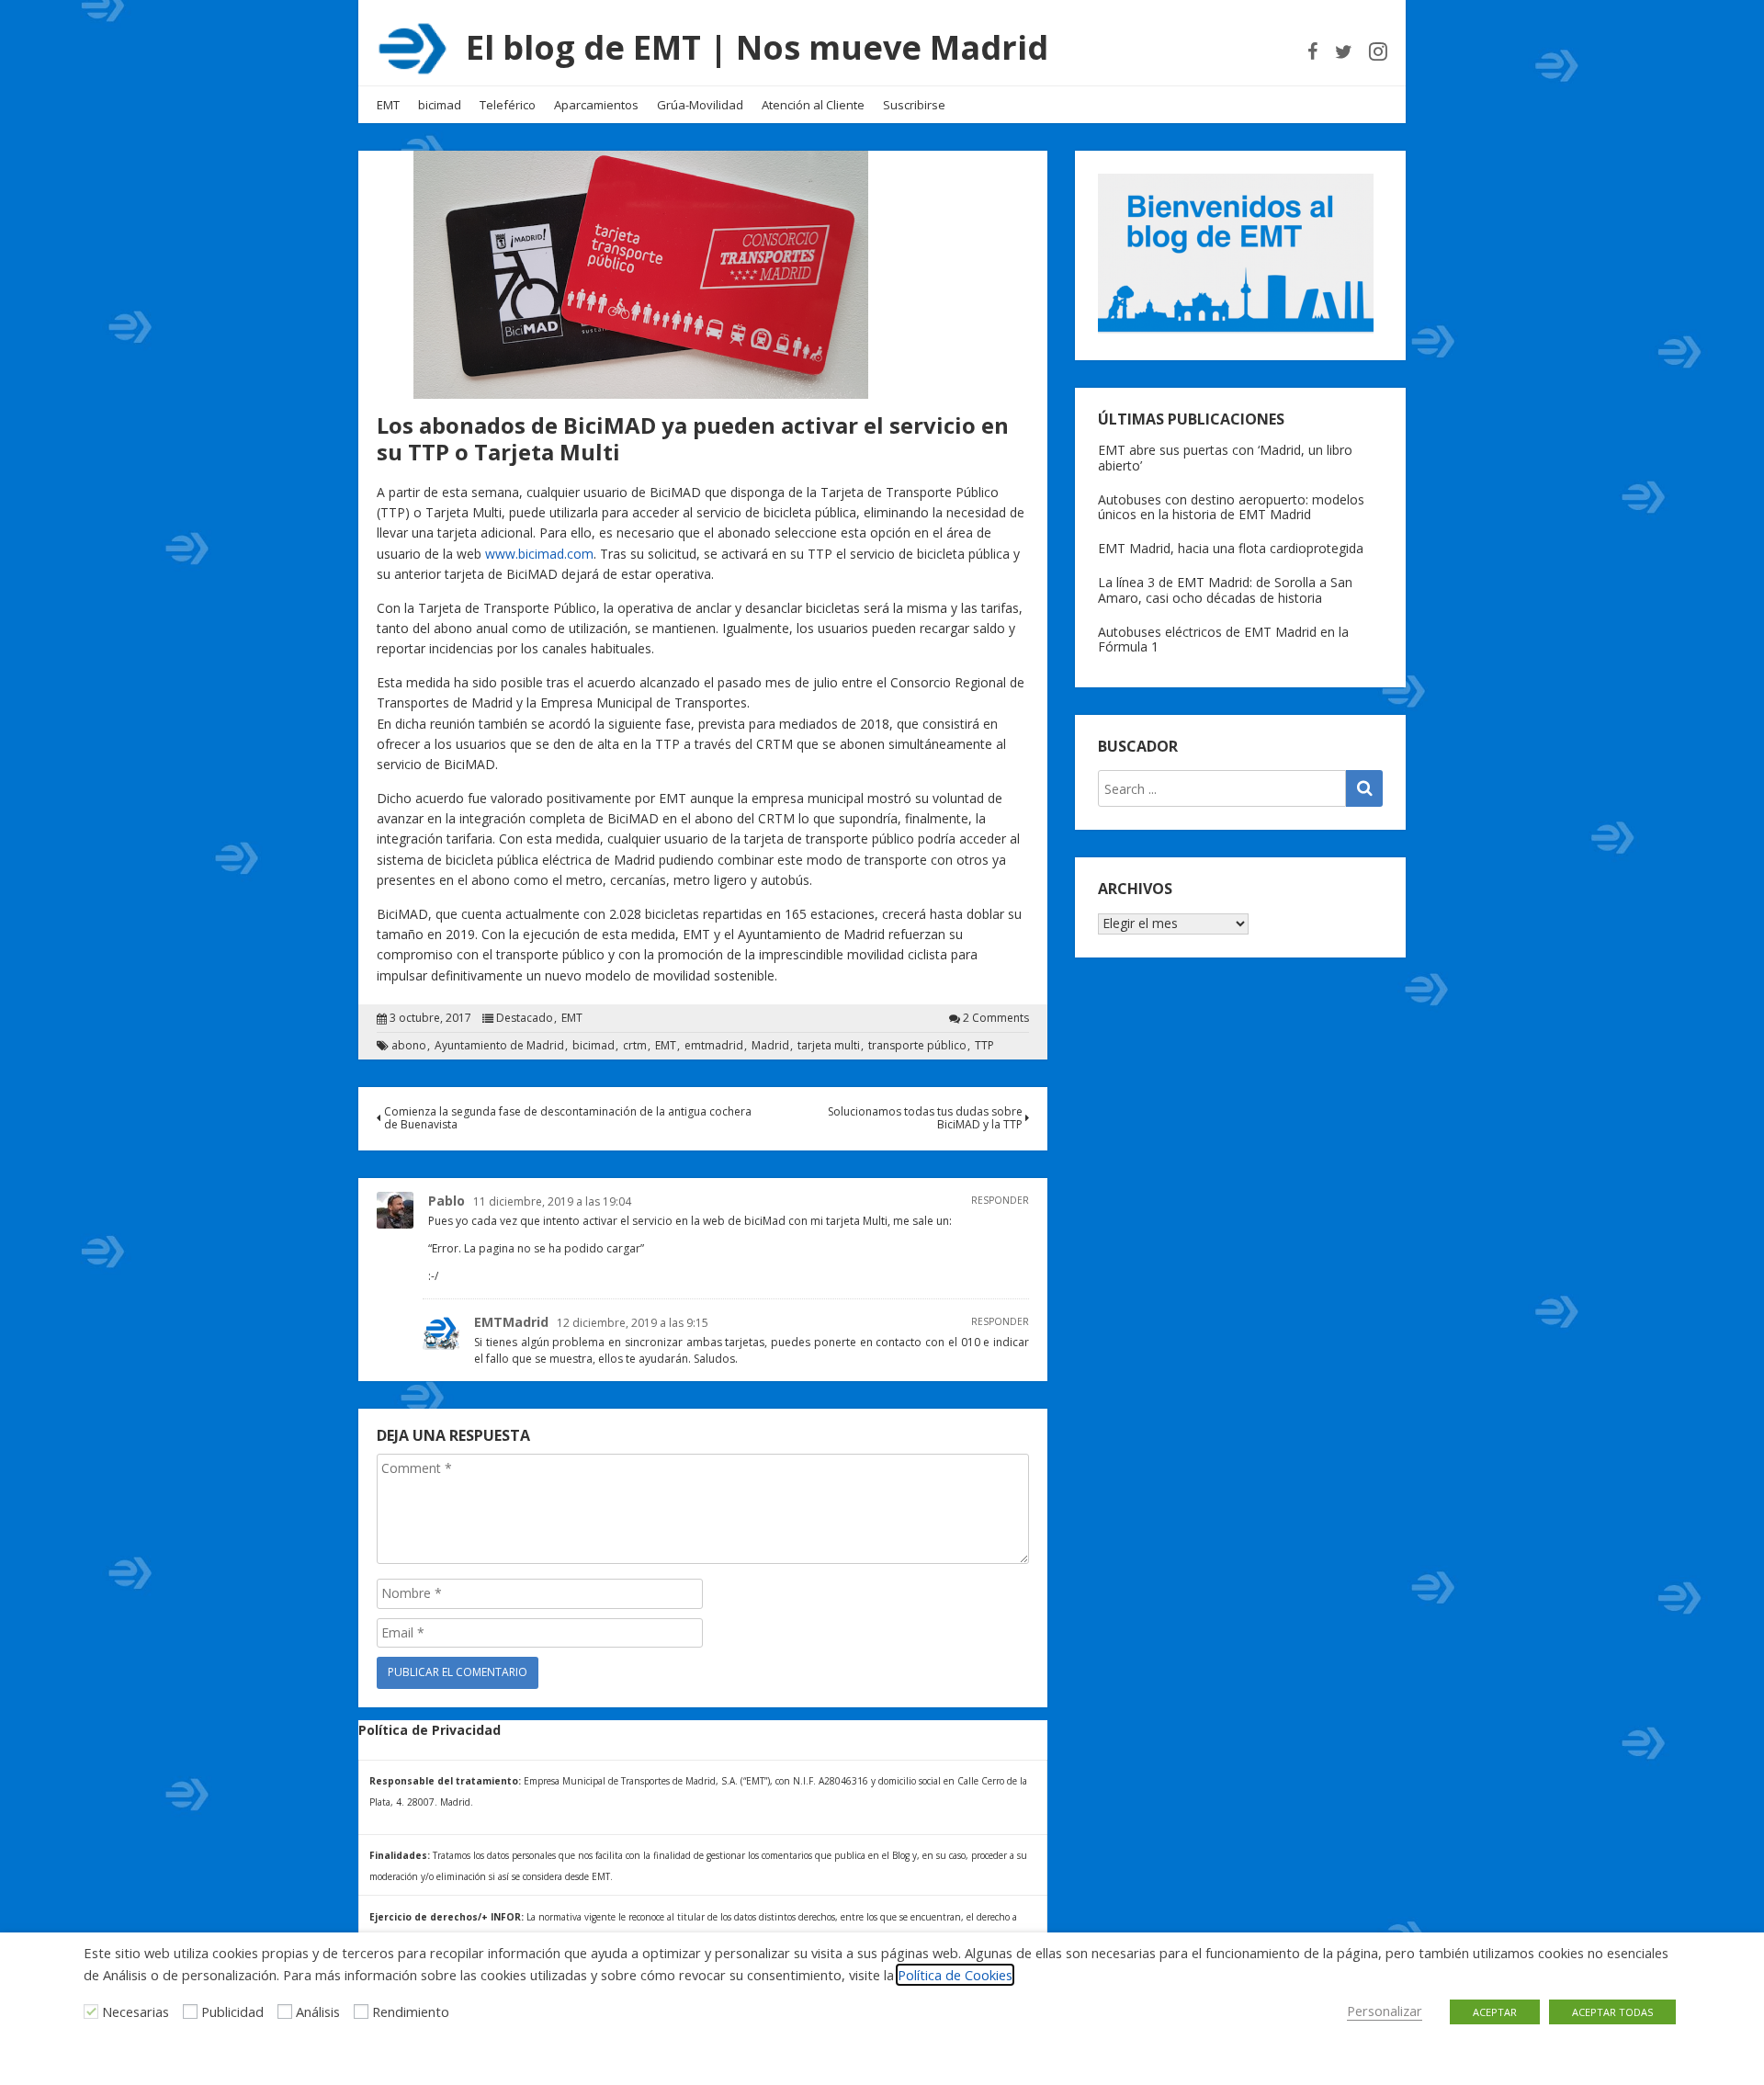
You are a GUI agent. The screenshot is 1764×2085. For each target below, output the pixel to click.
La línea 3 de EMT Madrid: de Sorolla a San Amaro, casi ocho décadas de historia (1225, 590)
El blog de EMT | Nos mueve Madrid (757, 47)
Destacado (525, 1018)
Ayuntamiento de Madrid (499, 1046)
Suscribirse (914, 105)
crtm (635, 1046)
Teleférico (508, 105)
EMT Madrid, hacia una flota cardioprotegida (1231, 548)
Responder (1000, 1200)
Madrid (770, 1046)
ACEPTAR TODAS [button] (1612, 2012)
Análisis (318, 2011)
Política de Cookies (955, 1975)
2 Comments (996, 1018)
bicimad (440, 105)
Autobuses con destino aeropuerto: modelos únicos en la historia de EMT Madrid (1231, 507)
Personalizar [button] (1385, 2011)
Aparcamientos (596, 105)
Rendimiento (411, 2011)
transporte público (917, 1046)
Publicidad (232, 2011)
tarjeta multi (829, 1046)
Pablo (447, 1201)
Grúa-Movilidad (700, 105)
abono (409, 1046)
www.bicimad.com (539, 554)
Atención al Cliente (813, 105)
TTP (984, 1046)
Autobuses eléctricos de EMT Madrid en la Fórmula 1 (1223, 640)
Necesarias (136, 2011)
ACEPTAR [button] (1495, 2012)
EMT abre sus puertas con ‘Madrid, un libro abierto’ (1225, 458)
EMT (388, 105)
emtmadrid (714, 1046)
